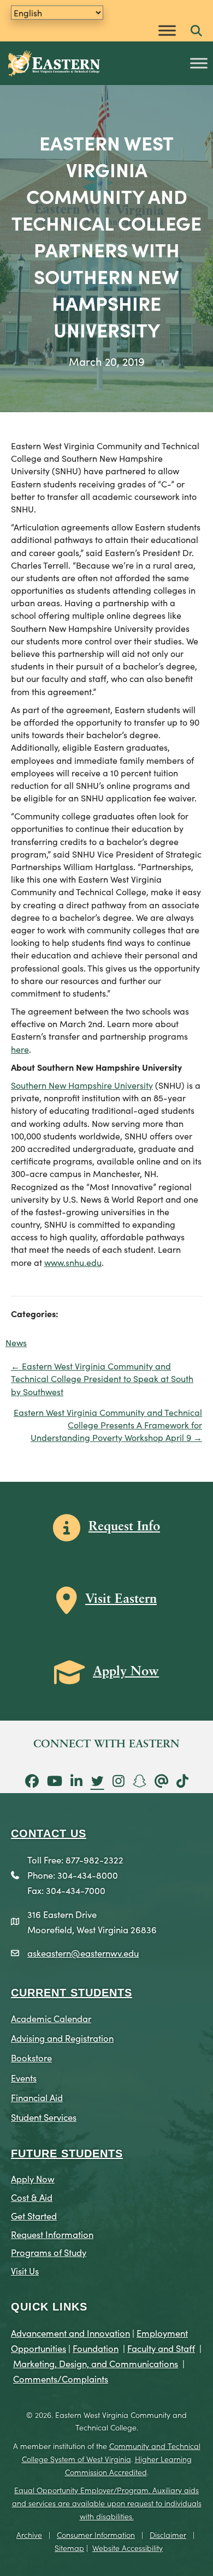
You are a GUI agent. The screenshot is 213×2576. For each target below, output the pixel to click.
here (20, 1049)
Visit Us (25, 2270)
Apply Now (33, 2178)
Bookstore (31, 2057)
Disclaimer (168, 2535)
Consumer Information (96, 2535)
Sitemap (69, 2548)
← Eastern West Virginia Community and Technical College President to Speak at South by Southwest (102, 1378)
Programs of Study (49, 2252)
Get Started (34, 2215)
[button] (196, 31)
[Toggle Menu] (167, 30)
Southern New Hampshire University (82, 1085)
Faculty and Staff (161, 2348)
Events (24, 2077)
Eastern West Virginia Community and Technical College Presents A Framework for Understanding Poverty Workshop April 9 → (108, 1425)
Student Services (44, 2117)
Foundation (96, 2348)
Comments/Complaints (61, 2378)
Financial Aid (37, 2097)
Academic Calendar (51, 2018)
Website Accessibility (128, 2548)
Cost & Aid (32, 2197)
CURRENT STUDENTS (72, 1993)
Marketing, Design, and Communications (96, 2363)
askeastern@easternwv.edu (83, 1953)
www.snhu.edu (73, 1262)
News (16, 1342)
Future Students (67, 2153)
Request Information (52, 2234)
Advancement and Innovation (70, 2333)
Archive (29, 2535)
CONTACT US (49, 1833)
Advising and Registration (62, 2038)
